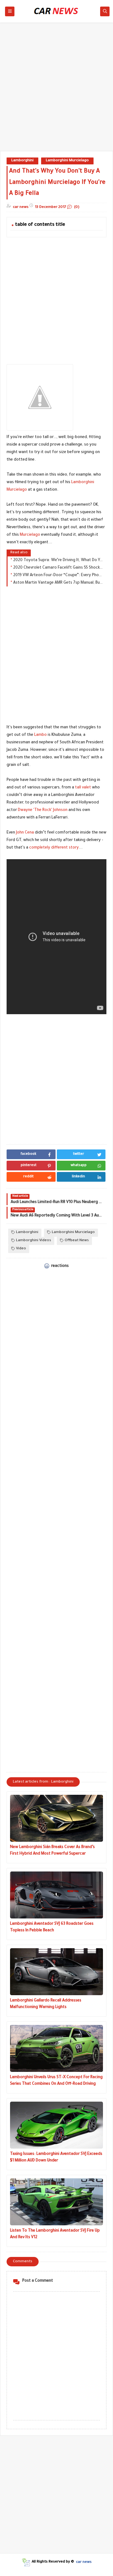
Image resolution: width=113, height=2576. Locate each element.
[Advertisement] (56, 90)
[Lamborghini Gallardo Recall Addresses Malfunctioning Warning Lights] (56, 1972)
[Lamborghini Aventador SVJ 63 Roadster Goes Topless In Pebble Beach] (56, 1895)
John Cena (25, 833)
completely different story (54, 848)
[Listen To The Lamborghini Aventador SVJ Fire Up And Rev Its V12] (56, 2202)
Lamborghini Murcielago (67, 161)
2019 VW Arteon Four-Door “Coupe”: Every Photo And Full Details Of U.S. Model (58, 576)
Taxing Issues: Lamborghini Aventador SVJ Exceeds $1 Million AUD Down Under (56, 2158)
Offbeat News (77, 1241)
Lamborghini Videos (34, 1241)
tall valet (83, 788)
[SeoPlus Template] (26, 2562)
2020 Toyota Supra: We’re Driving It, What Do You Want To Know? (58, 560)
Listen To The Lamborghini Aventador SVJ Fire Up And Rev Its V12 (55, 2234)
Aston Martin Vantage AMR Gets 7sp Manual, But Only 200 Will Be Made (58, 583)
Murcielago (30, 535)
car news (84, 2562)
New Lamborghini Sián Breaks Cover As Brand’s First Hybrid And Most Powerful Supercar (52, 1851)
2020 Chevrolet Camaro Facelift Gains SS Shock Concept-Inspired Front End (58, 568)
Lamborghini (22, 161)
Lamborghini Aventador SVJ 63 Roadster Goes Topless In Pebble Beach (52, 1927)
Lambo (40, 735)
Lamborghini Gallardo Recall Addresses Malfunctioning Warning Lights (46, 2004)
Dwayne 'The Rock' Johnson (43, 810)
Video (21, 1249)
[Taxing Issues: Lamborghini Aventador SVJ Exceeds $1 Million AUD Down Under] (56, 2125)
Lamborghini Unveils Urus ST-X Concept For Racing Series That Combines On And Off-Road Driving (56, 2081)
